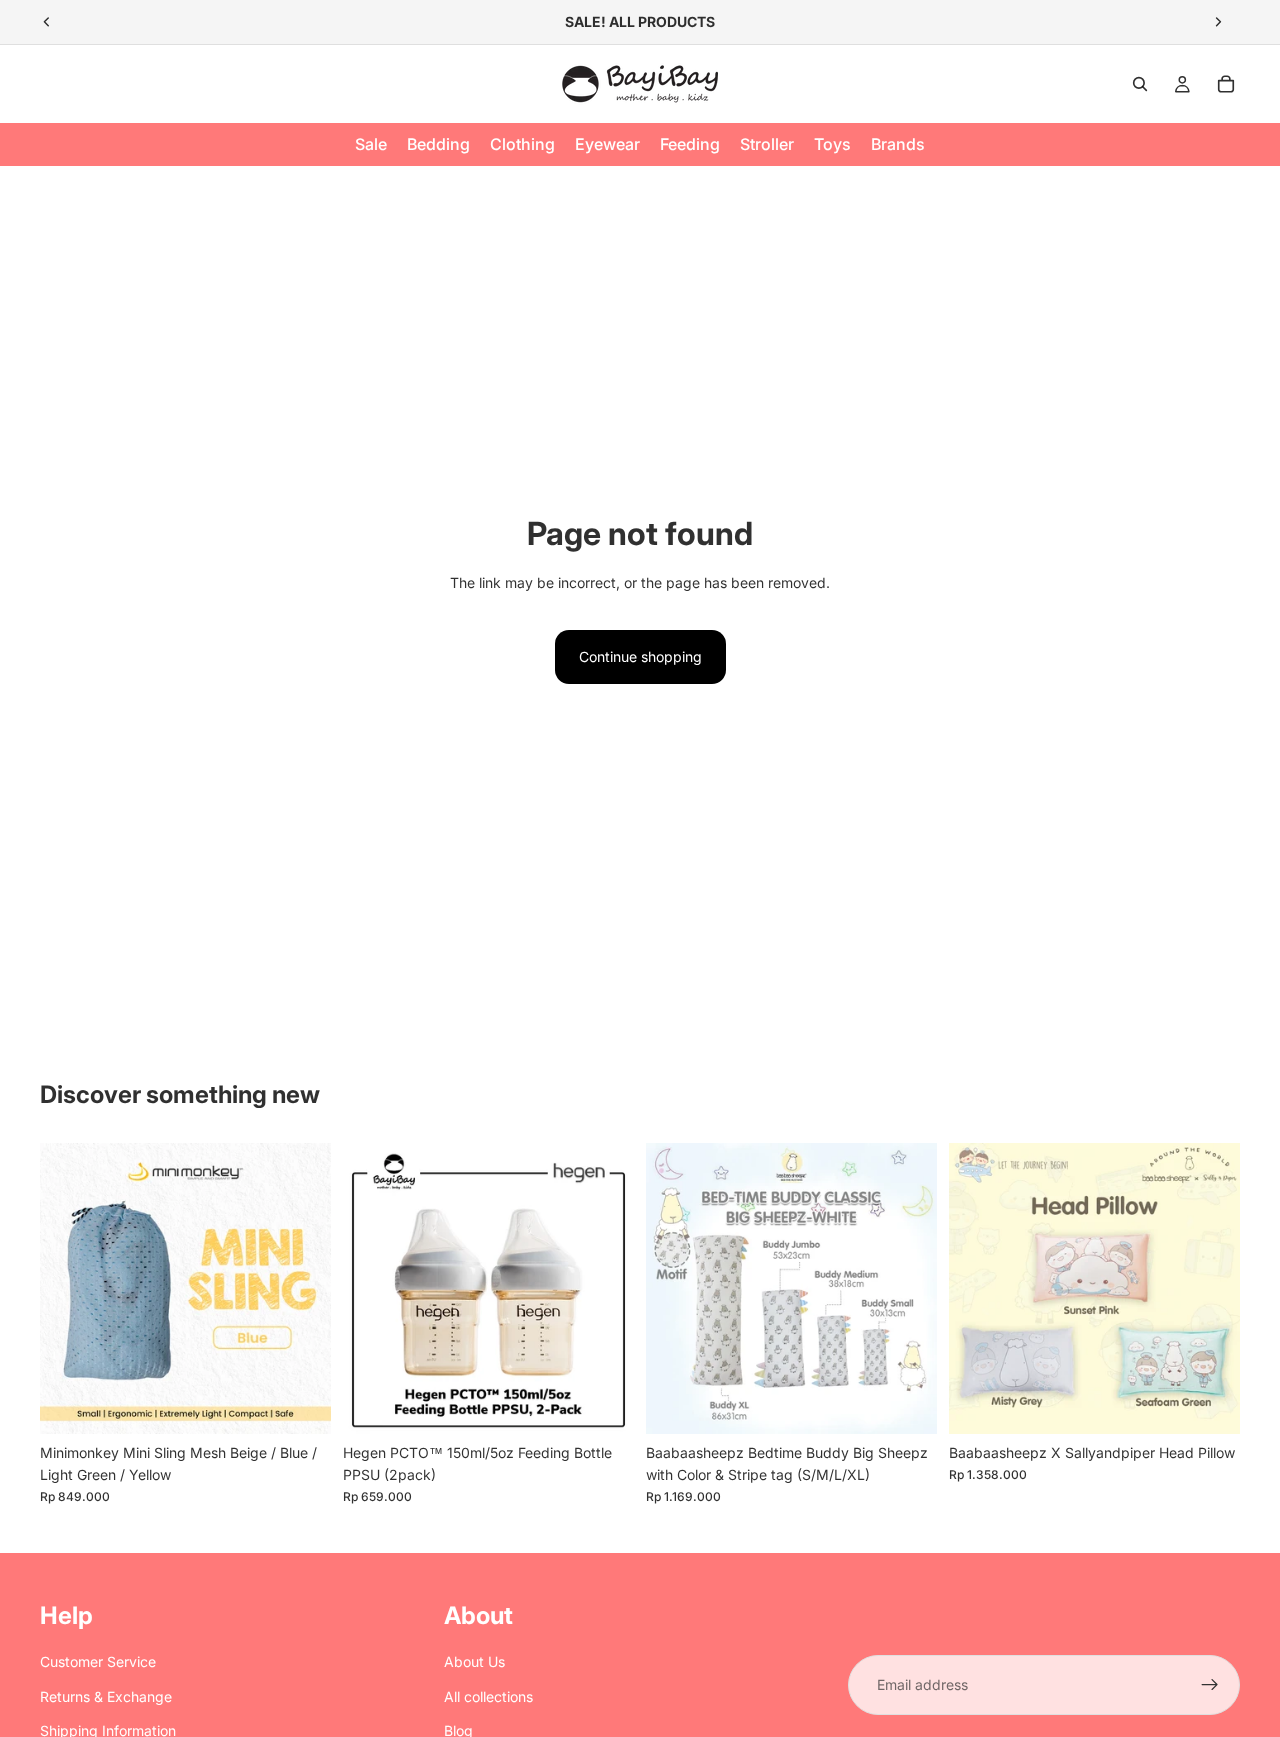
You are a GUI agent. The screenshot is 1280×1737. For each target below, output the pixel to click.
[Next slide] (1218, 22)
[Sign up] (1210, 1685)
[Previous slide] (47, 22)
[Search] (1140, 84)
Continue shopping (640, 656)
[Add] (603, 1403)
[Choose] (300, 1403)
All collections (488, 1696)
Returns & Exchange (106, 1696)
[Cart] (1226, 84)
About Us (474, 1661)
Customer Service (98, 1661)
